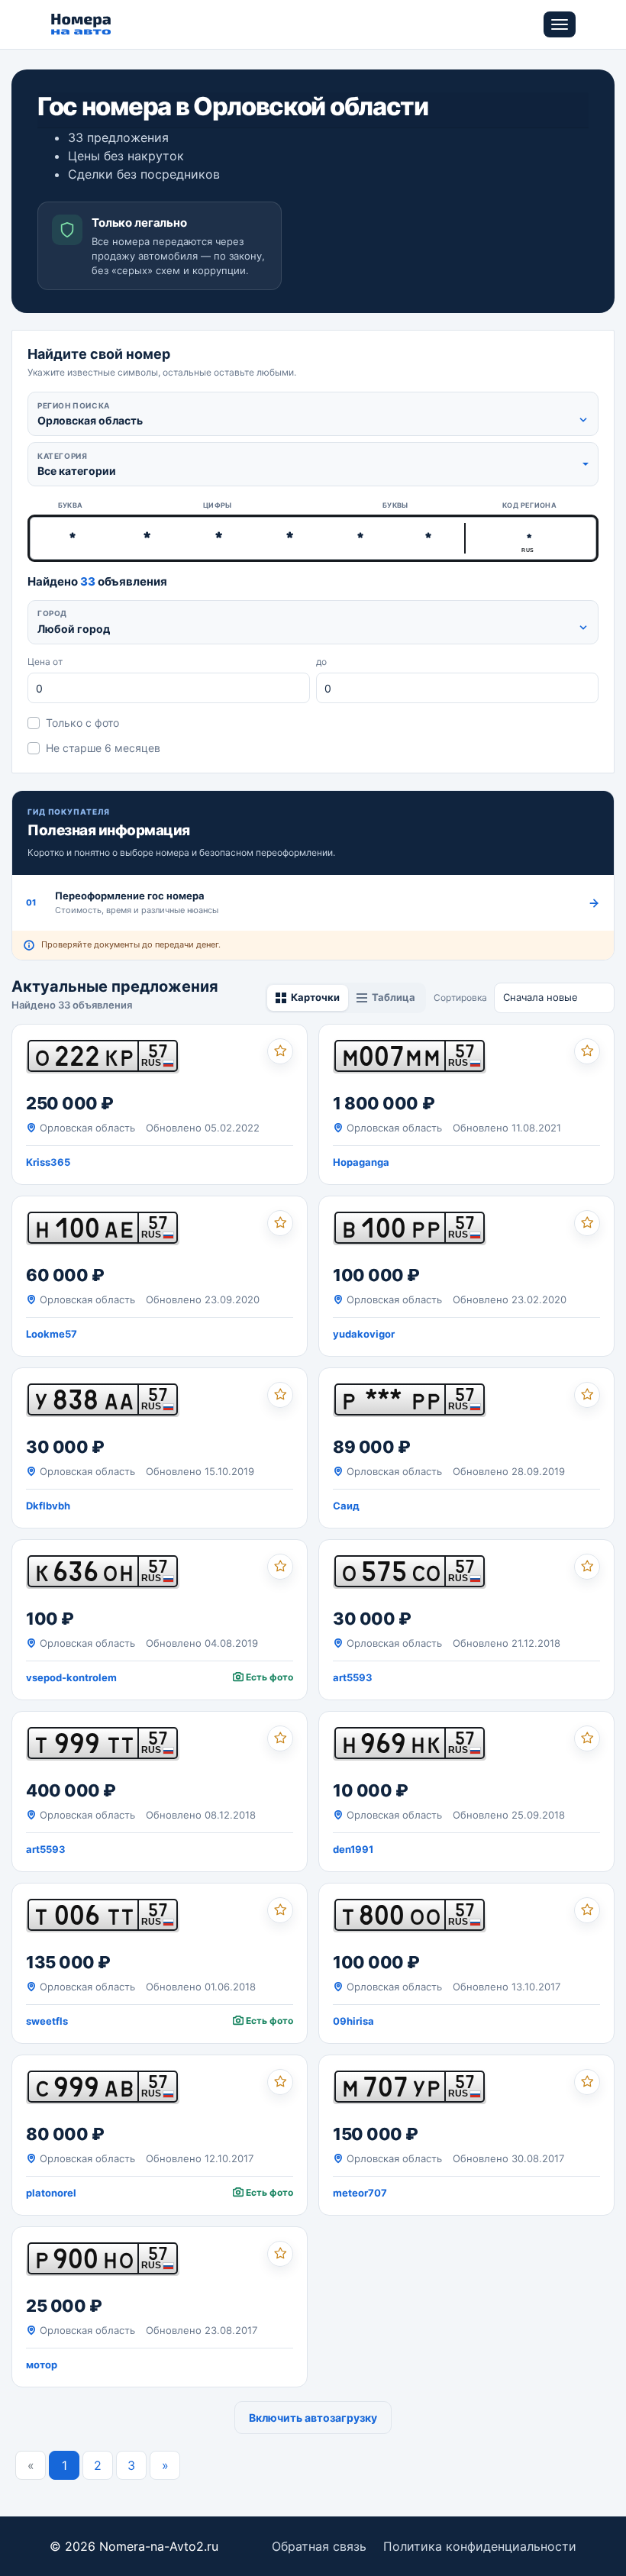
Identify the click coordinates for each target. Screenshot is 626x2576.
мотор (42, 2365)
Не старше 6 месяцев (103, 748)
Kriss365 (48, 1162)
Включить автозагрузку (313, 2418)
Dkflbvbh (48, 1506)
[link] (160, 1104)
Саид (346, 1506)
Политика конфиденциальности (480, 2546)
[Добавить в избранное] (280, 1051)
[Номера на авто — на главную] (81, 24)
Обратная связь (319, 2546)
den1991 (353, 1849)
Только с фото (82, 723)
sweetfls (47, 2021)
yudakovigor (364, 1334)
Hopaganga (361, 1162)
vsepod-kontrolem (71, 1677)
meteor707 (360, 2193)
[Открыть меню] (560, 24)
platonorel (51, 2193)
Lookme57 (52, 1334)
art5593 (353, 1677)
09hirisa (353, 2021)
